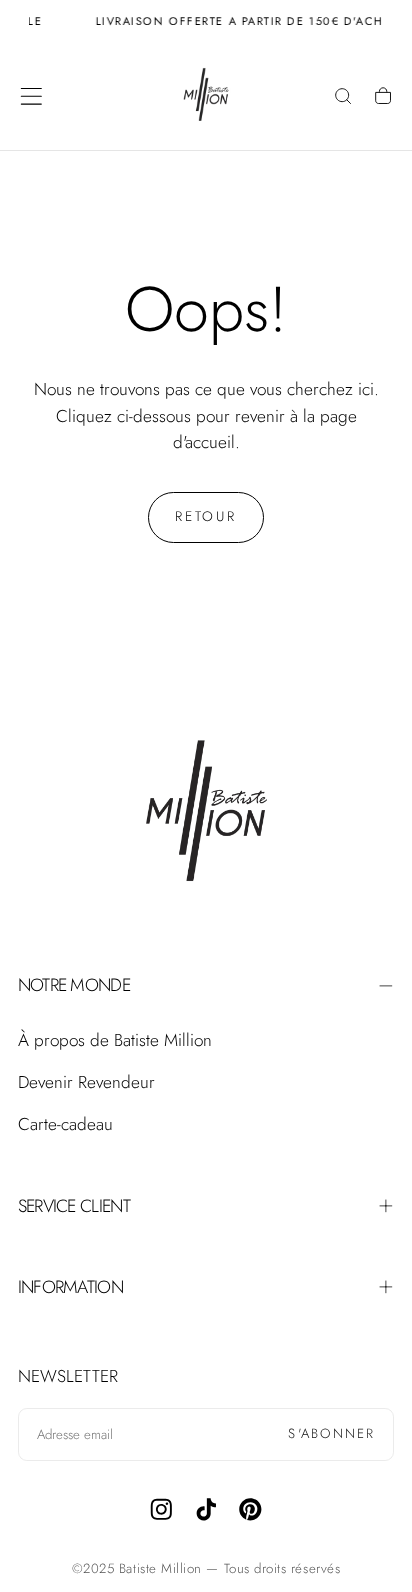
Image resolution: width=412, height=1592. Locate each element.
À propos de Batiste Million (115, 1040)
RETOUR (206, 516)
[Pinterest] (250, 1509)
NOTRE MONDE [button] (74, 985)
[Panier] (383, 98)
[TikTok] (206, 1509)
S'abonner (331, 1433)
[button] (31, 96)
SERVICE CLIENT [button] (74, 1206)
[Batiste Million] (206, 814)
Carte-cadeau (65, 1124)
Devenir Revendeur (86, 1082)
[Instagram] (161, 1509)
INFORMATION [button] (70, 1287)
